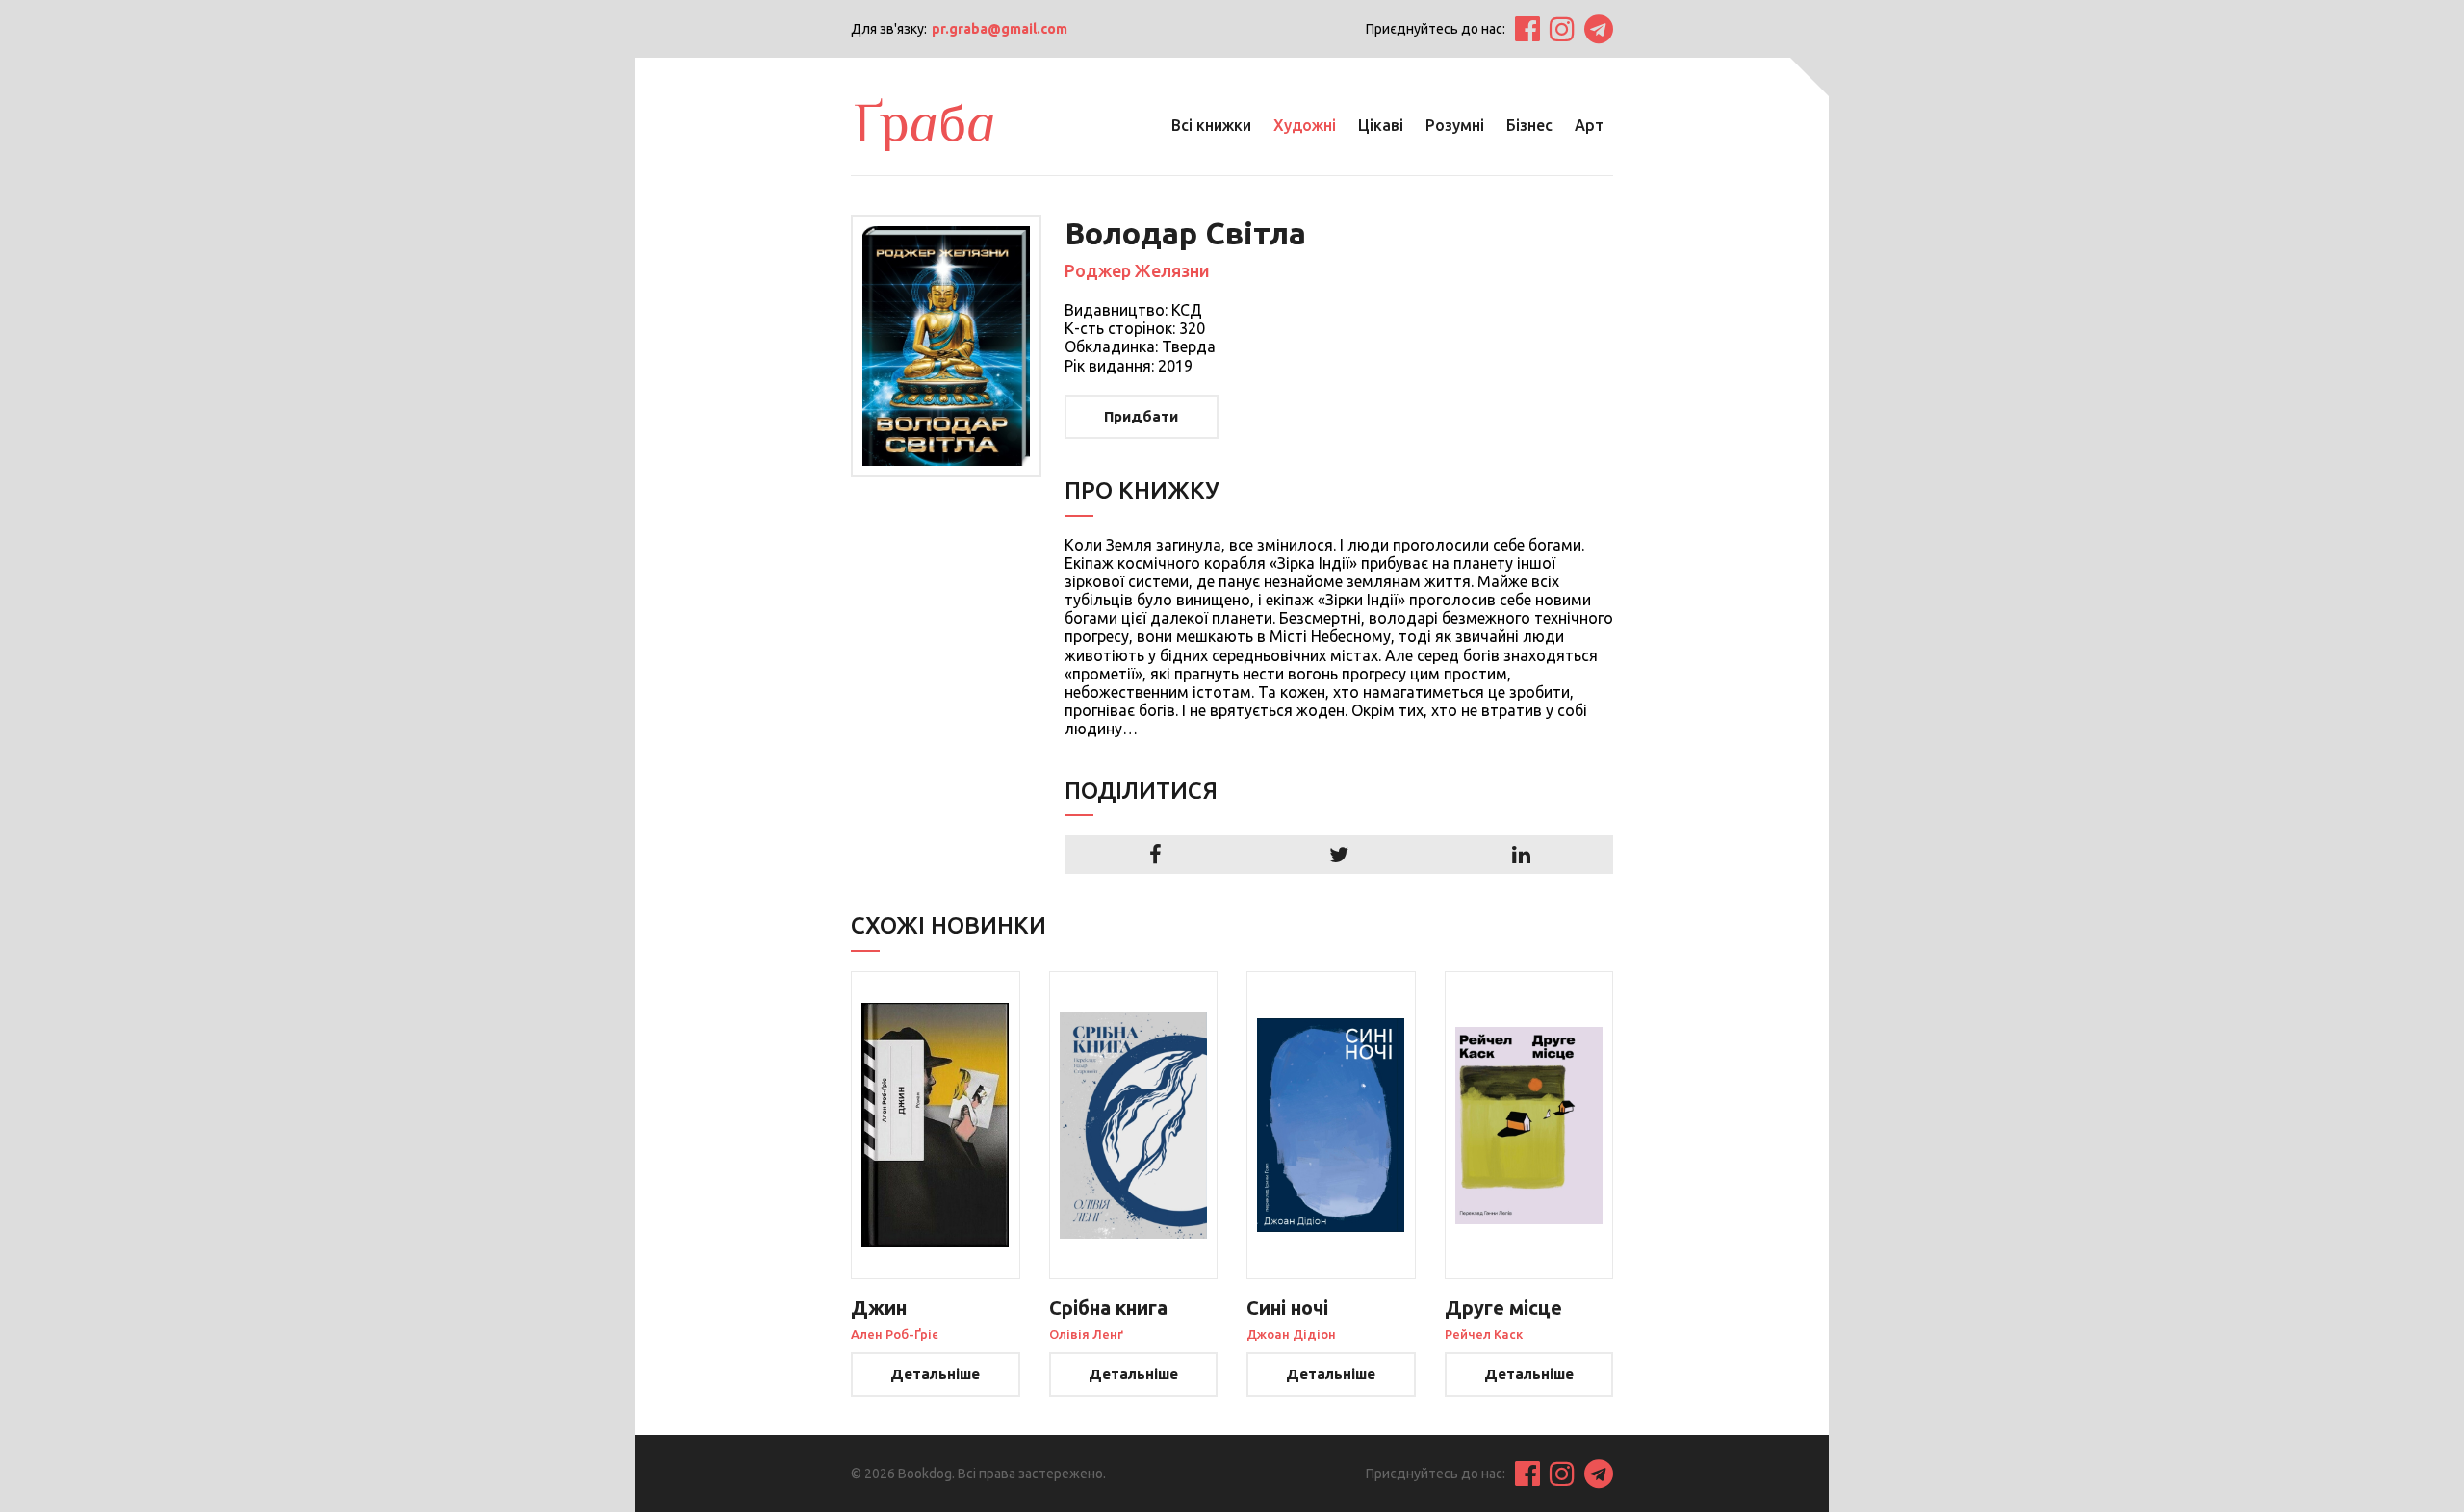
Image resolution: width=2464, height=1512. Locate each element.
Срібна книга (1108, 1307)
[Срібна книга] (1134, 1125)
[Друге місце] (1529, 1125)
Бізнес (1529, 125)
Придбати (1141, 416)
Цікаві (1381, 125)
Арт (1589, 125)
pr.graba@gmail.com (1000, 29)
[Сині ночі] (1331, 1125)
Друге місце (1503, 1307)
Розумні (1455, 125)
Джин (879, 1307)
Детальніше (935, 1374)
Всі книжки (1211, 125)
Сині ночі (1287, 1307)
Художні (1305, 125)
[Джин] (936, 1125)
